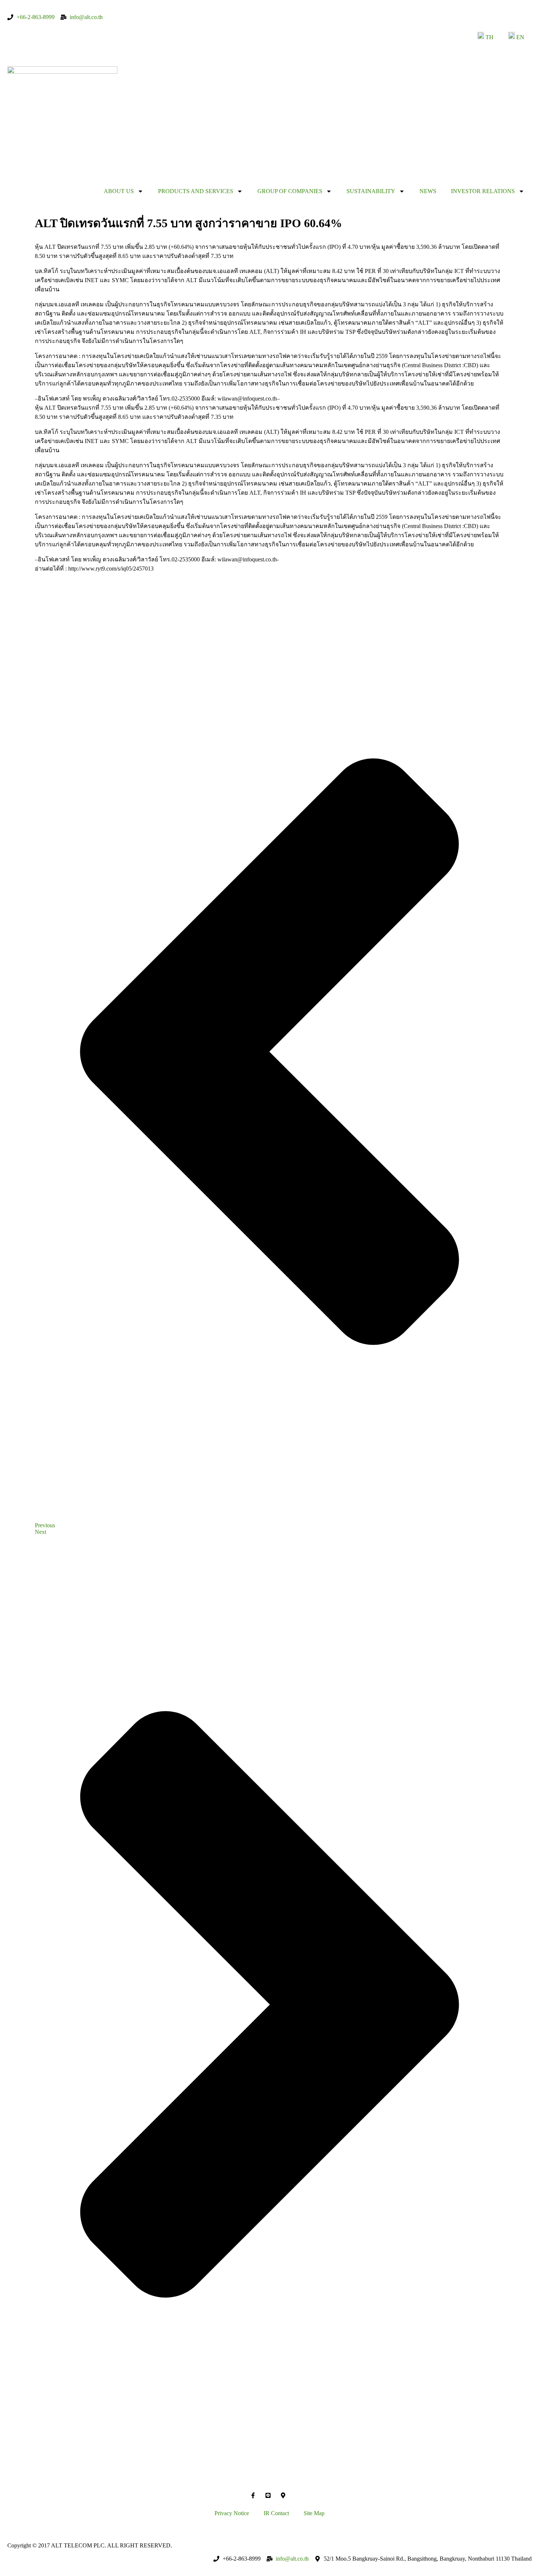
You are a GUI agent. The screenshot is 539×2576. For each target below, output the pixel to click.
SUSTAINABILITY (371, 191)
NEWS (428, 191)
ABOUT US (119, 191)
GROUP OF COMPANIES (290, 191)
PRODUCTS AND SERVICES (196, 191)
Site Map (314, 2513)
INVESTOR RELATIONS (483, 191)
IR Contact (276, 2513)
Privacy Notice (232, 2513)
